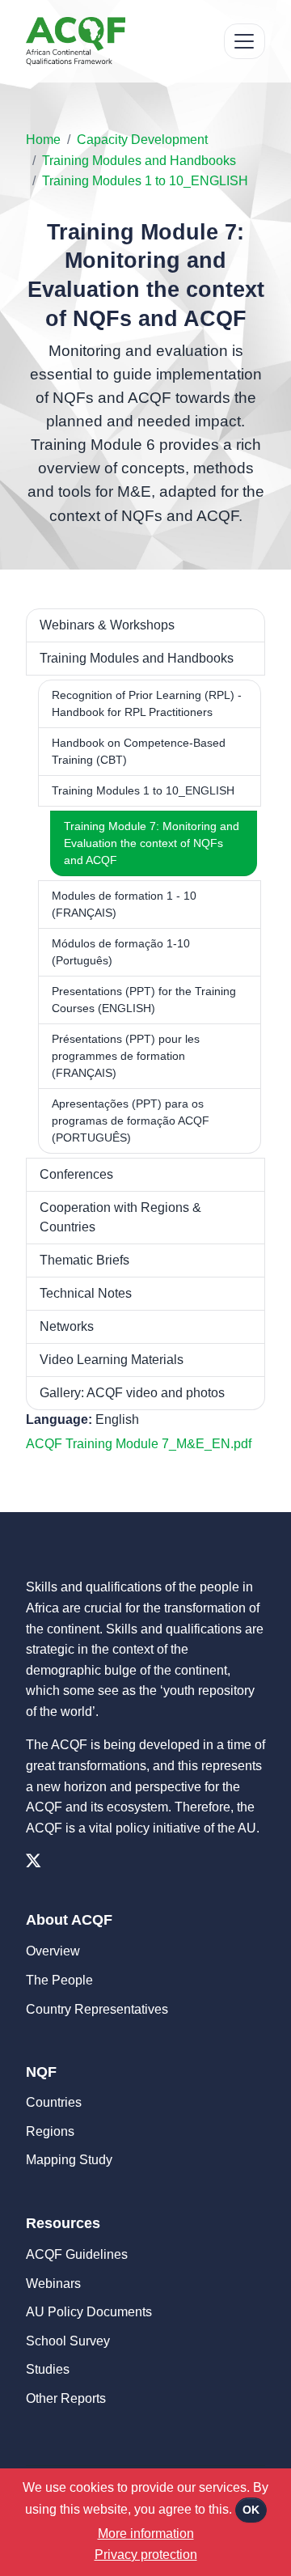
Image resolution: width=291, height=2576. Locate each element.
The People (59, 1980)
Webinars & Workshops (107, 625)
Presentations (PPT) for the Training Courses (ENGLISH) (144, 1000)
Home (43, 140)
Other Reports (66, 2398)
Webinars (53, 2284)
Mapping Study (69, 2160)
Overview (53, 1951)
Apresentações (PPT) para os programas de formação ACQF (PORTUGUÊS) (131, 1121)
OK (251, 2510)
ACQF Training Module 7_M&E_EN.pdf (139, 1444)
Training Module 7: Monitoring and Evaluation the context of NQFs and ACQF (152, 843)
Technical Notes (86, 1293)
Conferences (76, 1174)
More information (146, 2534)
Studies (48, 2369)
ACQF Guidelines (77, 2254)
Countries (54, 2102)
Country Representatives (97, 2009)
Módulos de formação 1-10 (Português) (121, 952)
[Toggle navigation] (245, 42)
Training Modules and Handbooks (139, 161)
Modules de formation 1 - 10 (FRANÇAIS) (124, 904)
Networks (67, 1326)
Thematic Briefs (84, 1260)
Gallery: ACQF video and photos (132, 1393)
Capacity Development (142, 140)
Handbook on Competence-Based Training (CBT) (139, 751)
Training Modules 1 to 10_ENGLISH (145, 181)
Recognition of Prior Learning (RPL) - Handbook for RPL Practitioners (147, 703)
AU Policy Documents (89, 2312)
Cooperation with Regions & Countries (120, 1217)
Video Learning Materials (112, 1360)
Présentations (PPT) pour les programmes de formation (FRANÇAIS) (126, 1056)
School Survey (68, 2341)
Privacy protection (146, 2555)
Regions (50, 2131)
